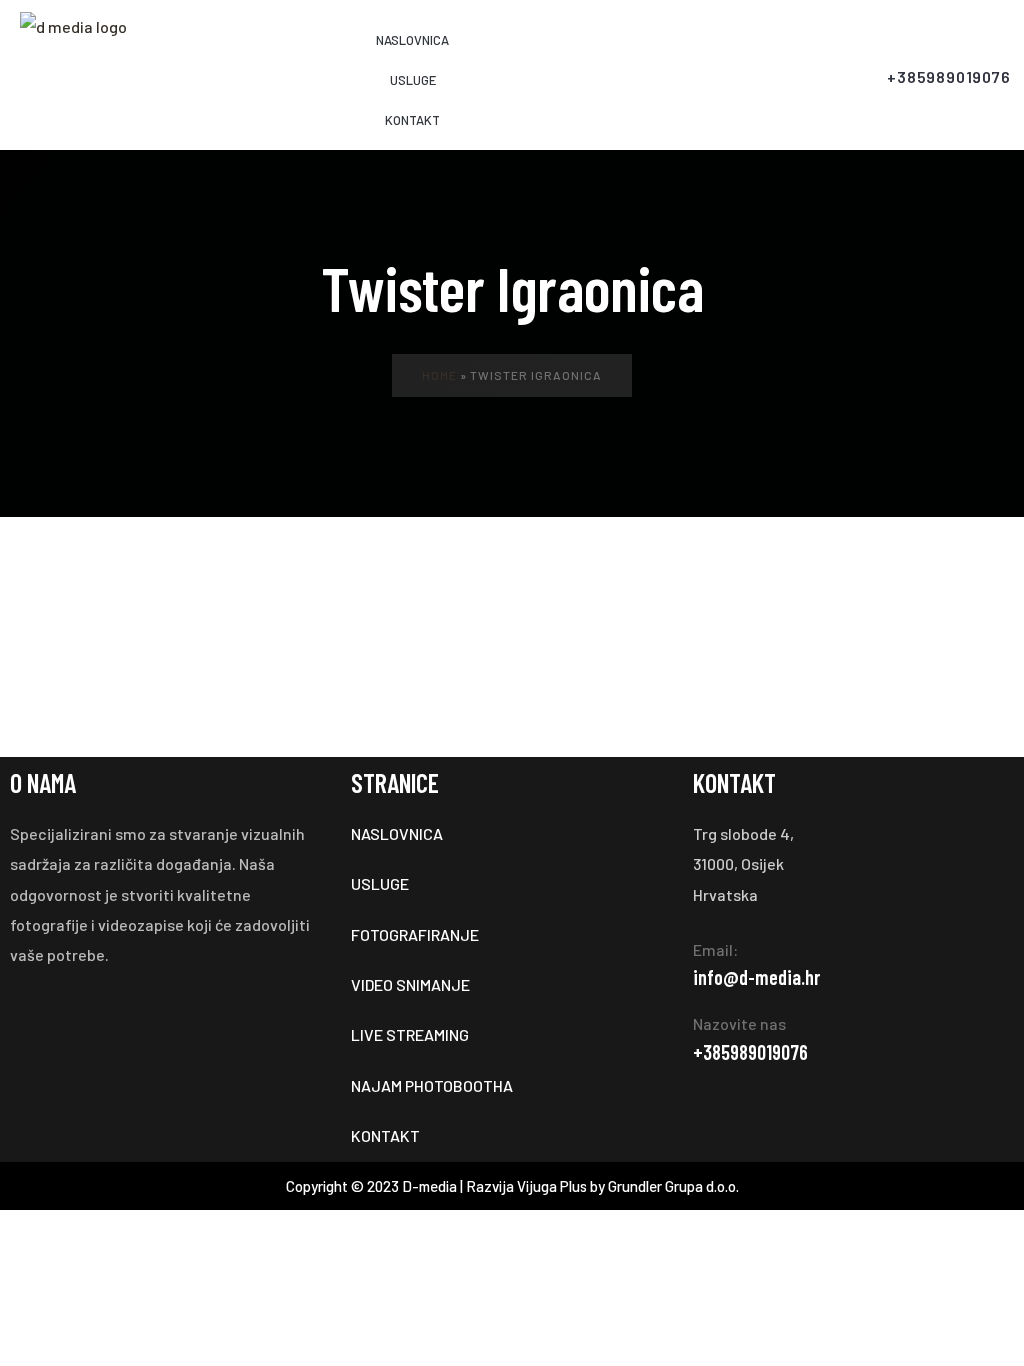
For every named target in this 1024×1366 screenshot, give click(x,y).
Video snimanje (412, 984)
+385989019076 (750, 1052)
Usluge (413, 80)
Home (439, 375)
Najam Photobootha (432, 1085)
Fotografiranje (416, 934)
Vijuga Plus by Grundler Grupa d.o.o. (628, 1186)
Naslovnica (412, 40)
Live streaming (410, 1034)
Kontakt (387, 1135)
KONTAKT (412, 120)
